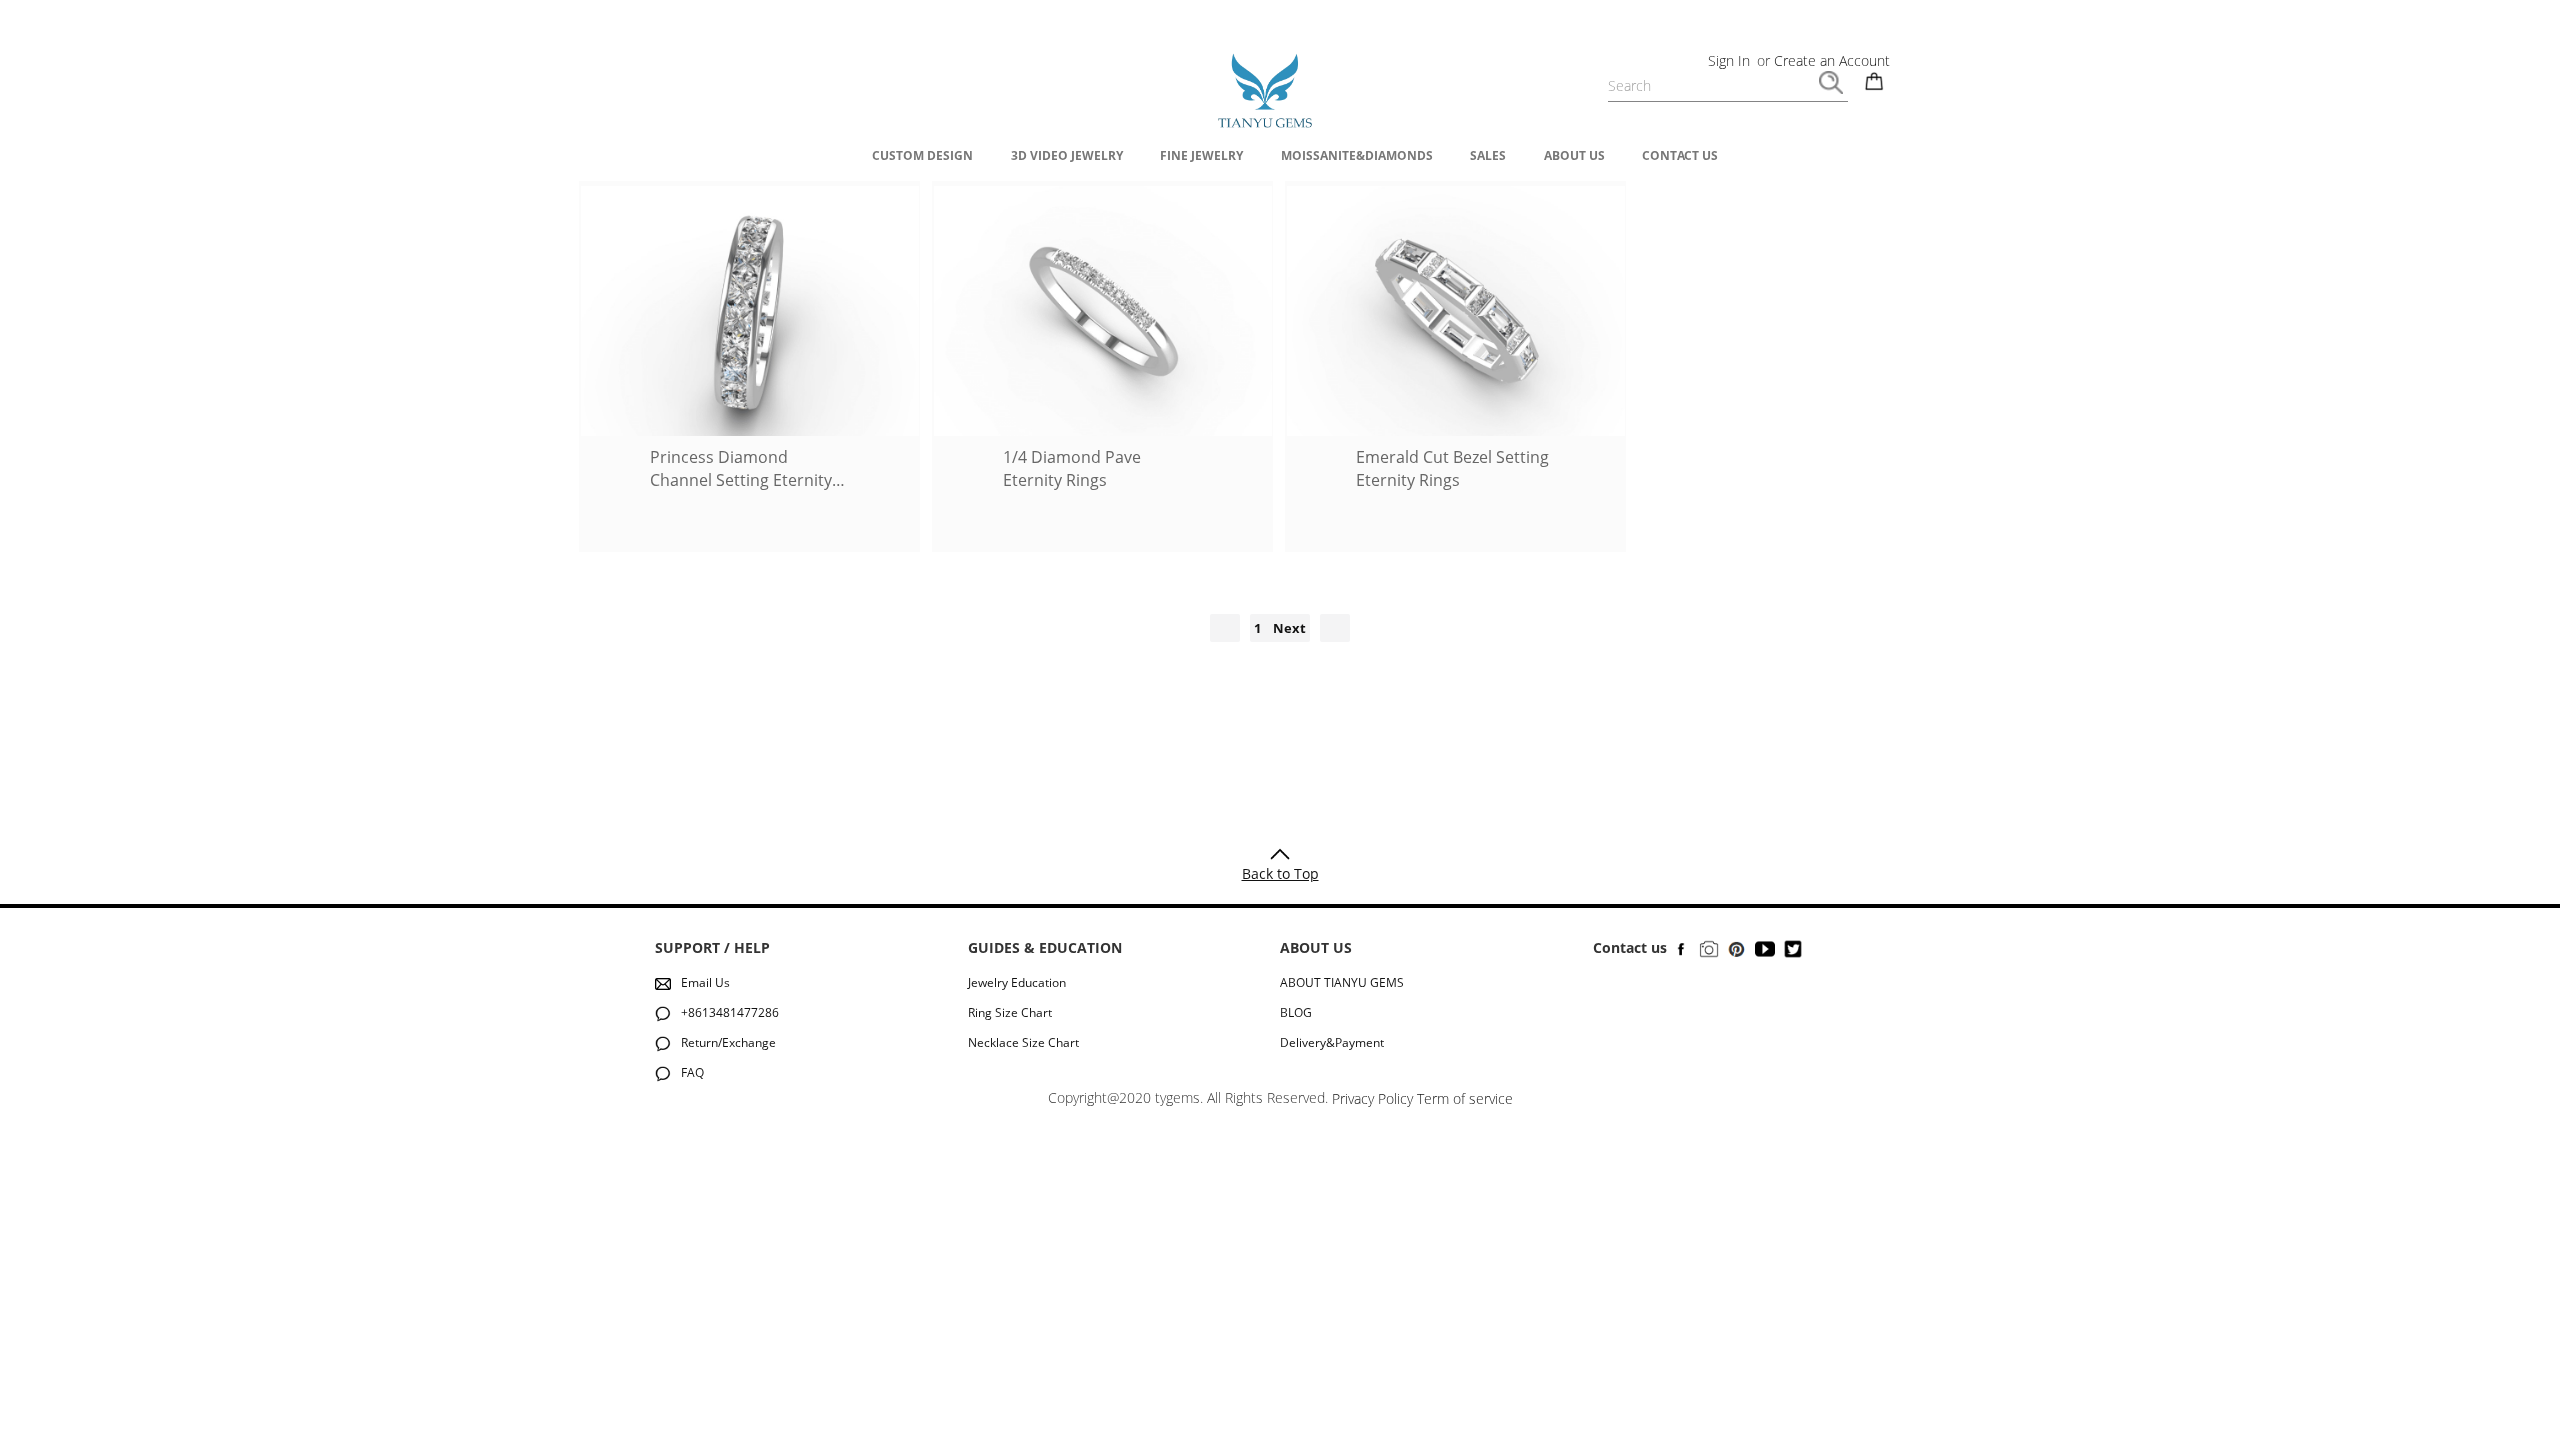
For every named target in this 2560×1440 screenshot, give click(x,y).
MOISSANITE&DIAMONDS (1357, 155)
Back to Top (1280, 873)
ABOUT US (1574, 155)
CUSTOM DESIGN (922, 155)
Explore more (750, 509)
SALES (1488, 155)
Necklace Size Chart (1023, 1042)
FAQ (692, 1072)
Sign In (1729, 60)
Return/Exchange (728, 1042)
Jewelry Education (1017, 982)
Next (1289, 628)
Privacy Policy (1372, 1098)
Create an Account (1832, 60)
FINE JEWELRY (1201, 155)
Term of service (1465, 1098)
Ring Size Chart (1010, 1012)
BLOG (1296, 1012)
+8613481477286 (730, 1012)
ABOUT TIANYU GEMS (1342, 982)
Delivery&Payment (1332, 1042)
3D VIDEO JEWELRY (1067, 155)
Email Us (705, 982)
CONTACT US (1680, 155)
